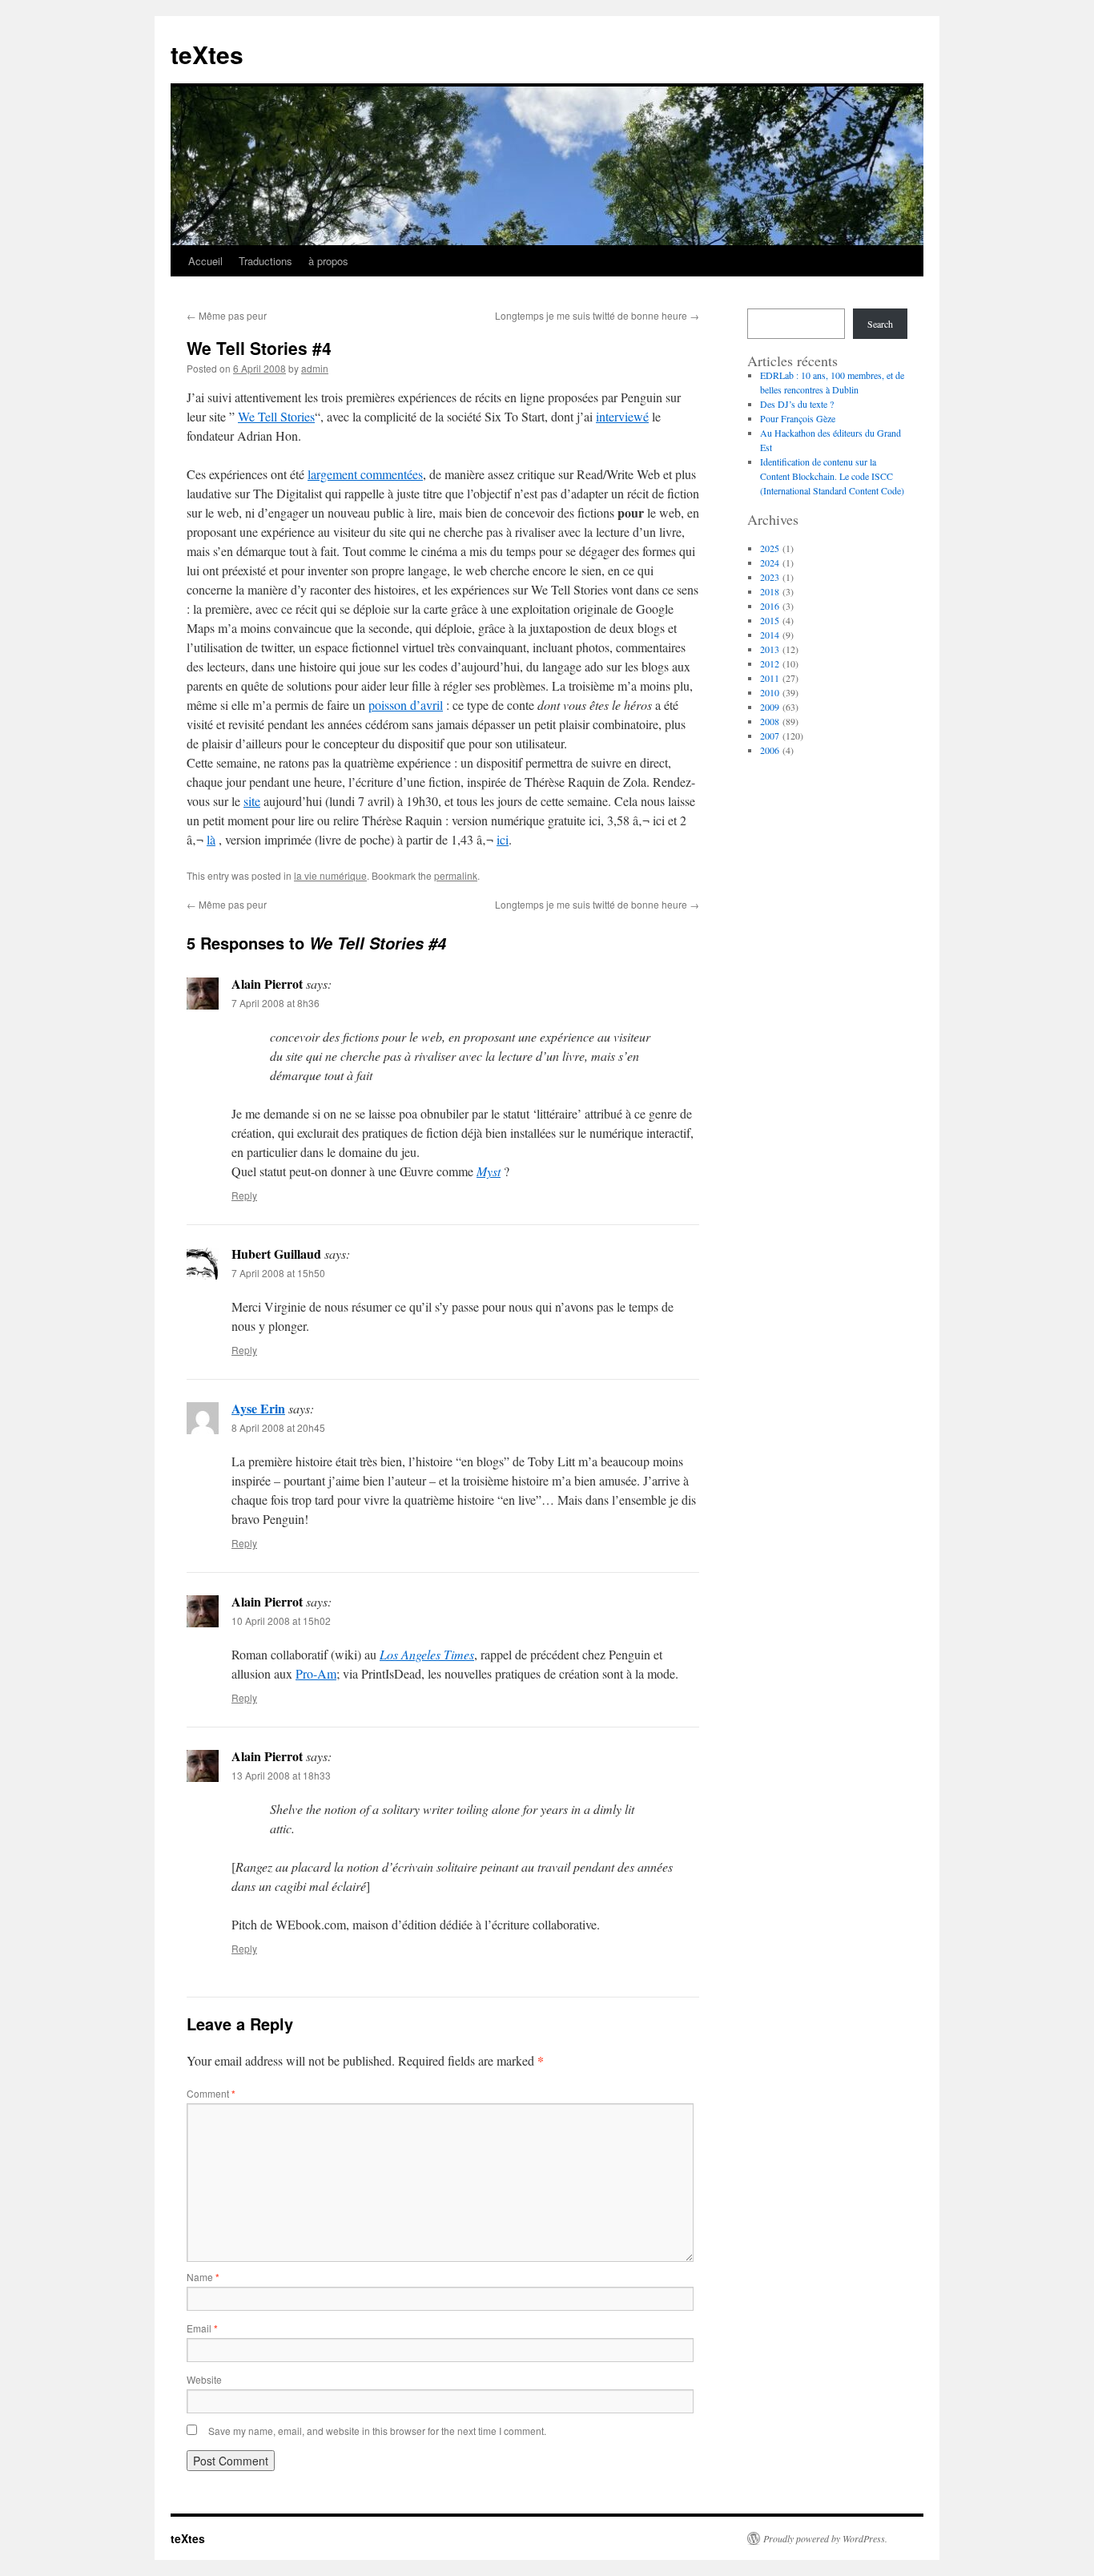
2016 (770, 606)
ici (503, 839)
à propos (328, 261)
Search (880, 324)
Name (203, 2277)
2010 (770, 692)
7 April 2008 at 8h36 (276, 1003)
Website (204, 2379)
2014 (770, 635)
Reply (244, 1195)
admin (315, 368)
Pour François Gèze (798, 418)
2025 (770, 548)
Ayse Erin (258, 1408)
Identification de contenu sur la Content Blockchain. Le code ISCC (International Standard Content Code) (832, 476)
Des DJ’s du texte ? (797, 404)
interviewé (622, 416)
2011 (770, 678)
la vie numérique (330, 875)
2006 (770, 750)
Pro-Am (316, 1673)
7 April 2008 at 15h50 (278, 1273)
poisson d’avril (406, 705)
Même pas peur (227, 315)
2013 (770, 649)
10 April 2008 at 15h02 (281, 1621)
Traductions (265, 261)
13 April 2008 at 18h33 (281, 1775)
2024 (770, 562)
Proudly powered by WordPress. (825, 2538)
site (252, 801)
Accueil (205, 261)
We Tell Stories (276, 416)
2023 (770, 577)
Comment (211, 2093)
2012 (770, 663)
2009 (770, 707)
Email (202, 2328)
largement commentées (365, 474)
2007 (770, 736)
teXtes (207, 54)
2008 (770, 721)
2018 (770, 591)
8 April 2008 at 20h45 (278, 1427)
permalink (456, 875)
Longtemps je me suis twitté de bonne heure (597, 315)
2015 (770, 620)
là (211, 839)
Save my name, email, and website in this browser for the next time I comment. (377, 2431)
